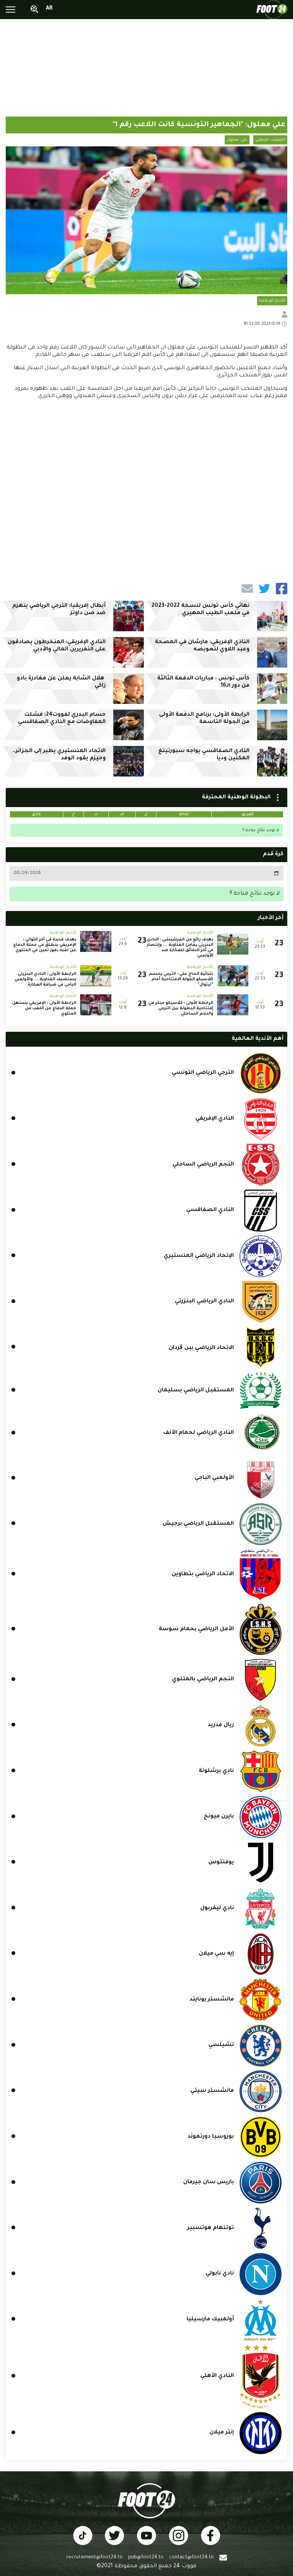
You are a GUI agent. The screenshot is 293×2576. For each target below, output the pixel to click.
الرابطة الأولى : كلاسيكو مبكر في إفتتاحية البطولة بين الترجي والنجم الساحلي (181, 1008)
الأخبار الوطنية (272, 301)
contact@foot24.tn (191, 2558)
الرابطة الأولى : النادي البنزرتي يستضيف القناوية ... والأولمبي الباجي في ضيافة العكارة (45, 979)
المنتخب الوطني (270, 140)
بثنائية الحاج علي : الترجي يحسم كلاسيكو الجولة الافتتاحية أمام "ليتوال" (181, 979)
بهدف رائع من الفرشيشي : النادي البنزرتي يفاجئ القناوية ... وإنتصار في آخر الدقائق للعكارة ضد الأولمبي (180, 948)
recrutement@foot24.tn (94, 2558)
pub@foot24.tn (146, 2558)
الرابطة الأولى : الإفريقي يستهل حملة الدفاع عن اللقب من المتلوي (44, 1008)
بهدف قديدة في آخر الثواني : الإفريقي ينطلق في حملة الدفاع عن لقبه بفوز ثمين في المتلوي (45, 945)
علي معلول (237, 140)
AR (49, 9)
